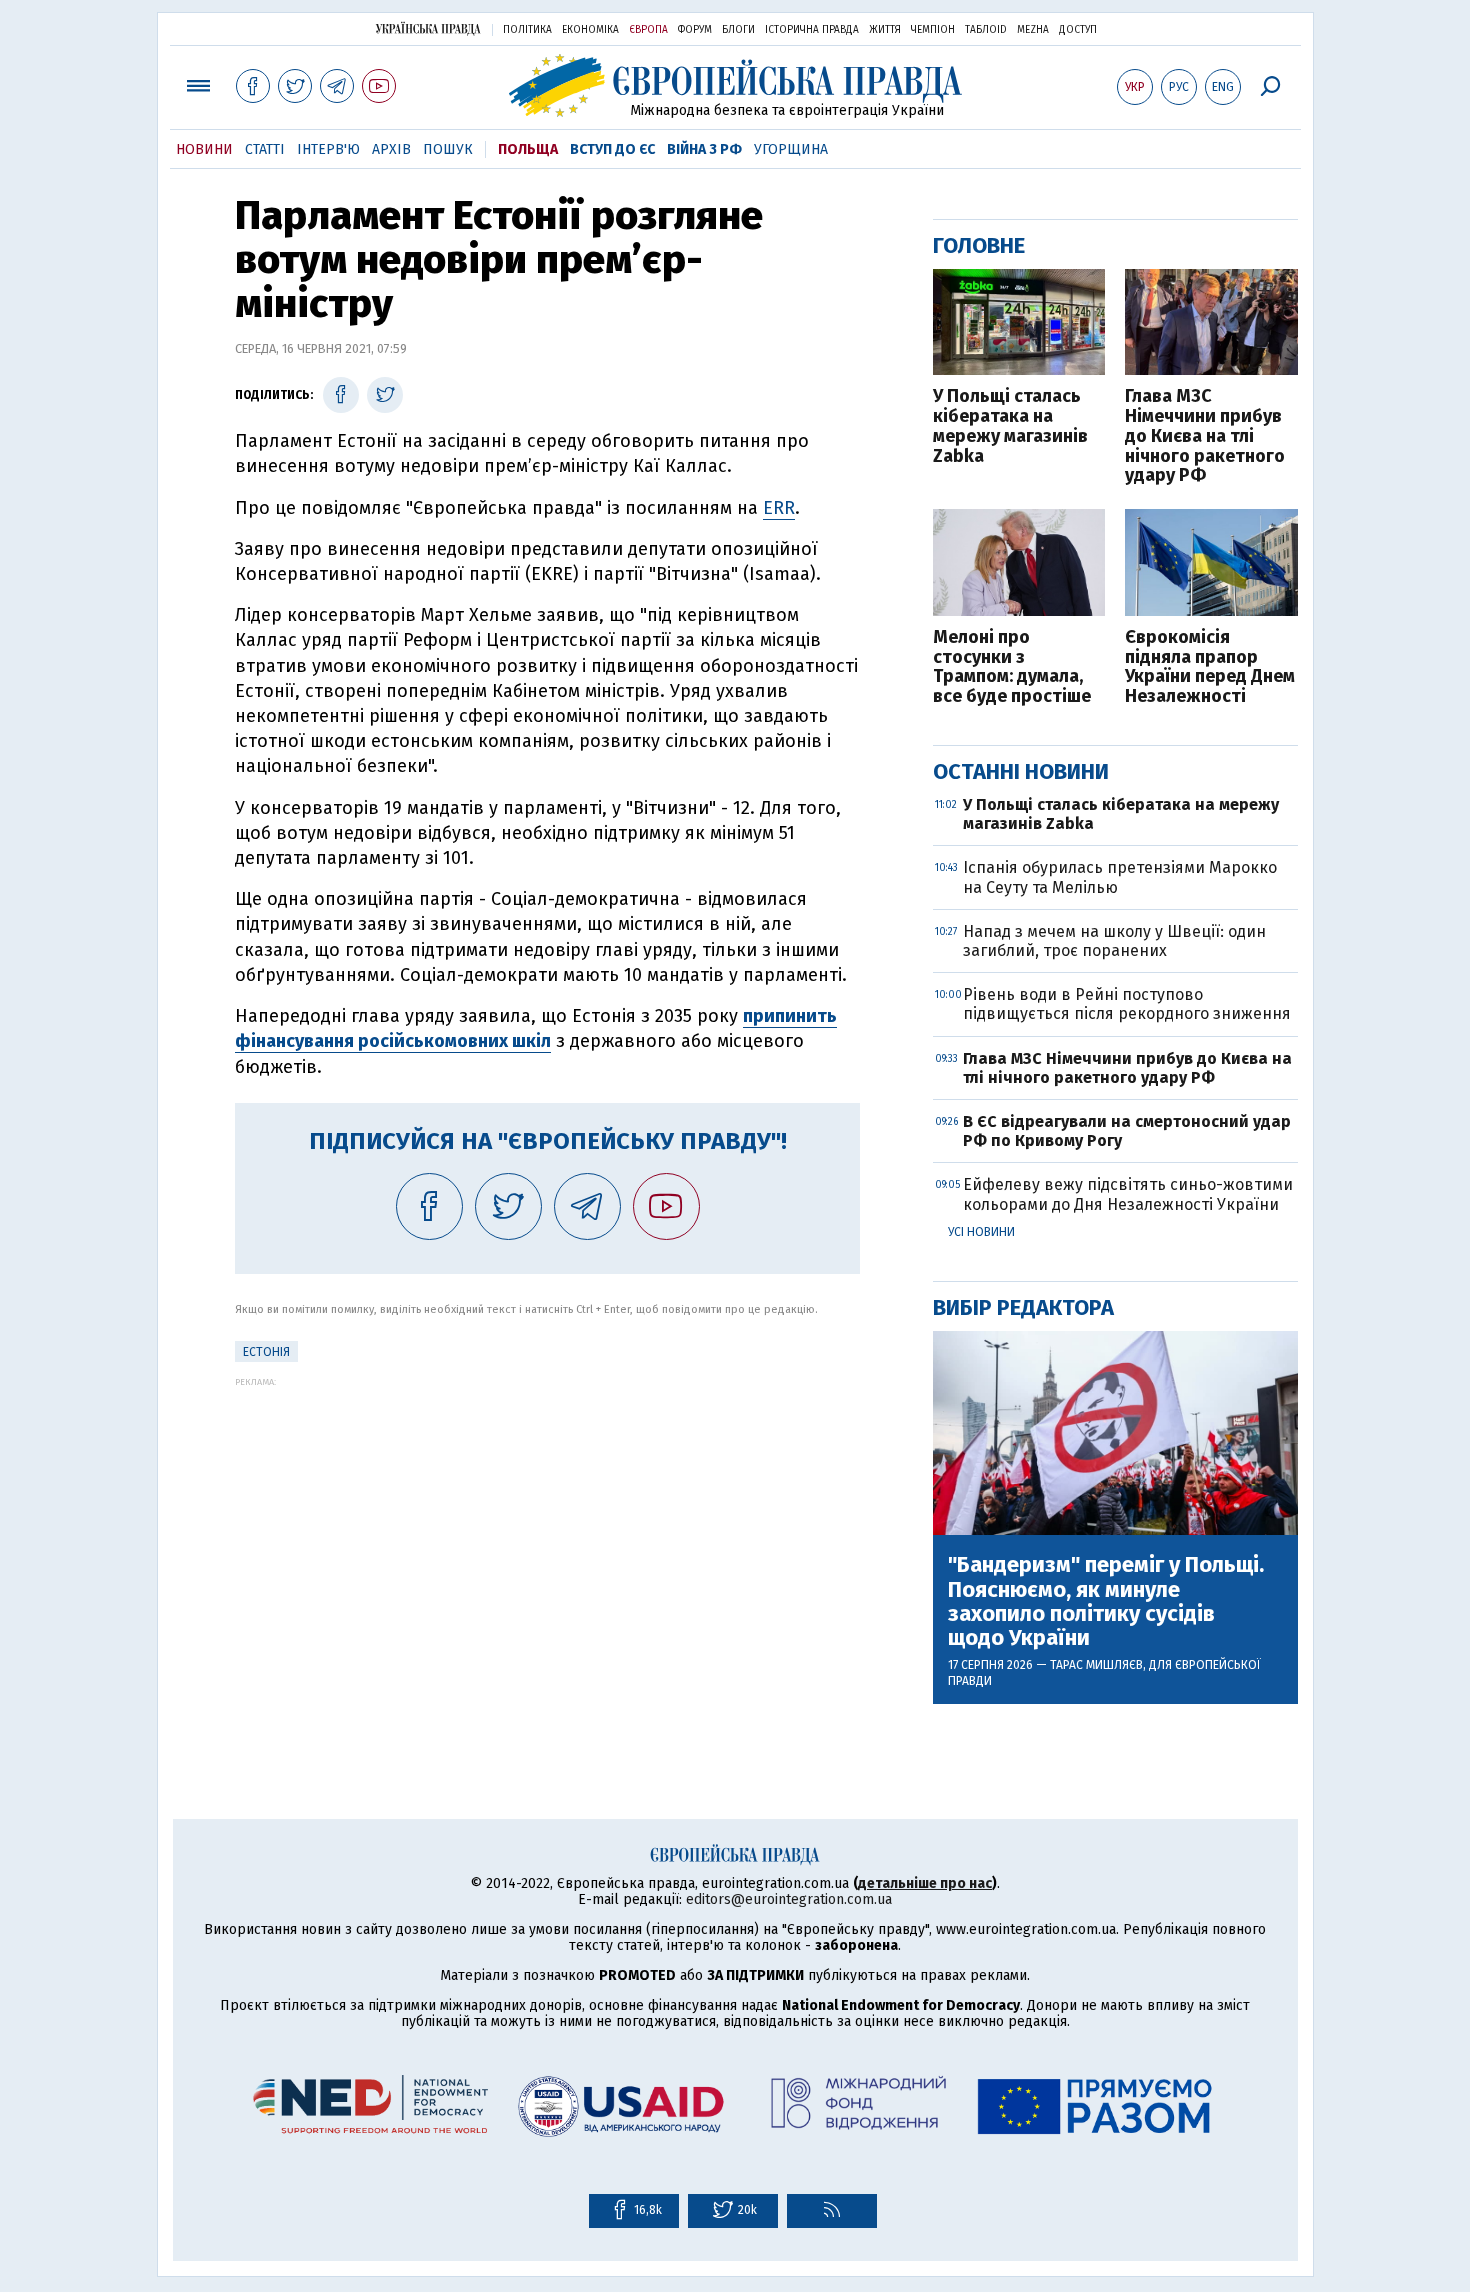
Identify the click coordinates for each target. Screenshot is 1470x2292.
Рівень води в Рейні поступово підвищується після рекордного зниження (1127, 1004)
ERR (779, 508)
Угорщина (791, 149)
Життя (885, 30)
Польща (528, 149)
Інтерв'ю (328, 149)
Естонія (266, 1352)
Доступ (1078, 30)
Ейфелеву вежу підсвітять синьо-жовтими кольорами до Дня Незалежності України (1128, 1194)
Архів (391, 149)
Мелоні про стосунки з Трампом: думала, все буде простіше (1012, 667)
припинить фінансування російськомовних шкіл (536, 1028)
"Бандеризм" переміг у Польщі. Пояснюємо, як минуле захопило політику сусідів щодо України (1106, 1601)
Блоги (738, 30)
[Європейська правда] (735, 85)
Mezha (1033, 30)
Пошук (448, 149)
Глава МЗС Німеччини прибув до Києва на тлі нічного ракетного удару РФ (1205, 436)
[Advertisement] (547, 1527)
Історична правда (812, 30)
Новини (204, 149)
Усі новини (981, 1232)
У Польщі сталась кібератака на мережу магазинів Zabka (1010, 426)
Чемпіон (933, 30)
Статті (265, 149)
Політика (527, 30)
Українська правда (428, 28)
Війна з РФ (704, 149)
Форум (695, 30)
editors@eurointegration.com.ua (789, 1899)
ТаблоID (986, 30)
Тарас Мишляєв (1096, 1665)
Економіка (590, 30)
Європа (648, 30)
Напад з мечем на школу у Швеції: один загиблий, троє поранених (1114, 941)
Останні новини (1021, 771)
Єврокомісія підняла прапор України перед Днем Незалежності (1210, 667)
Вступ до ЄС (612, 149)
